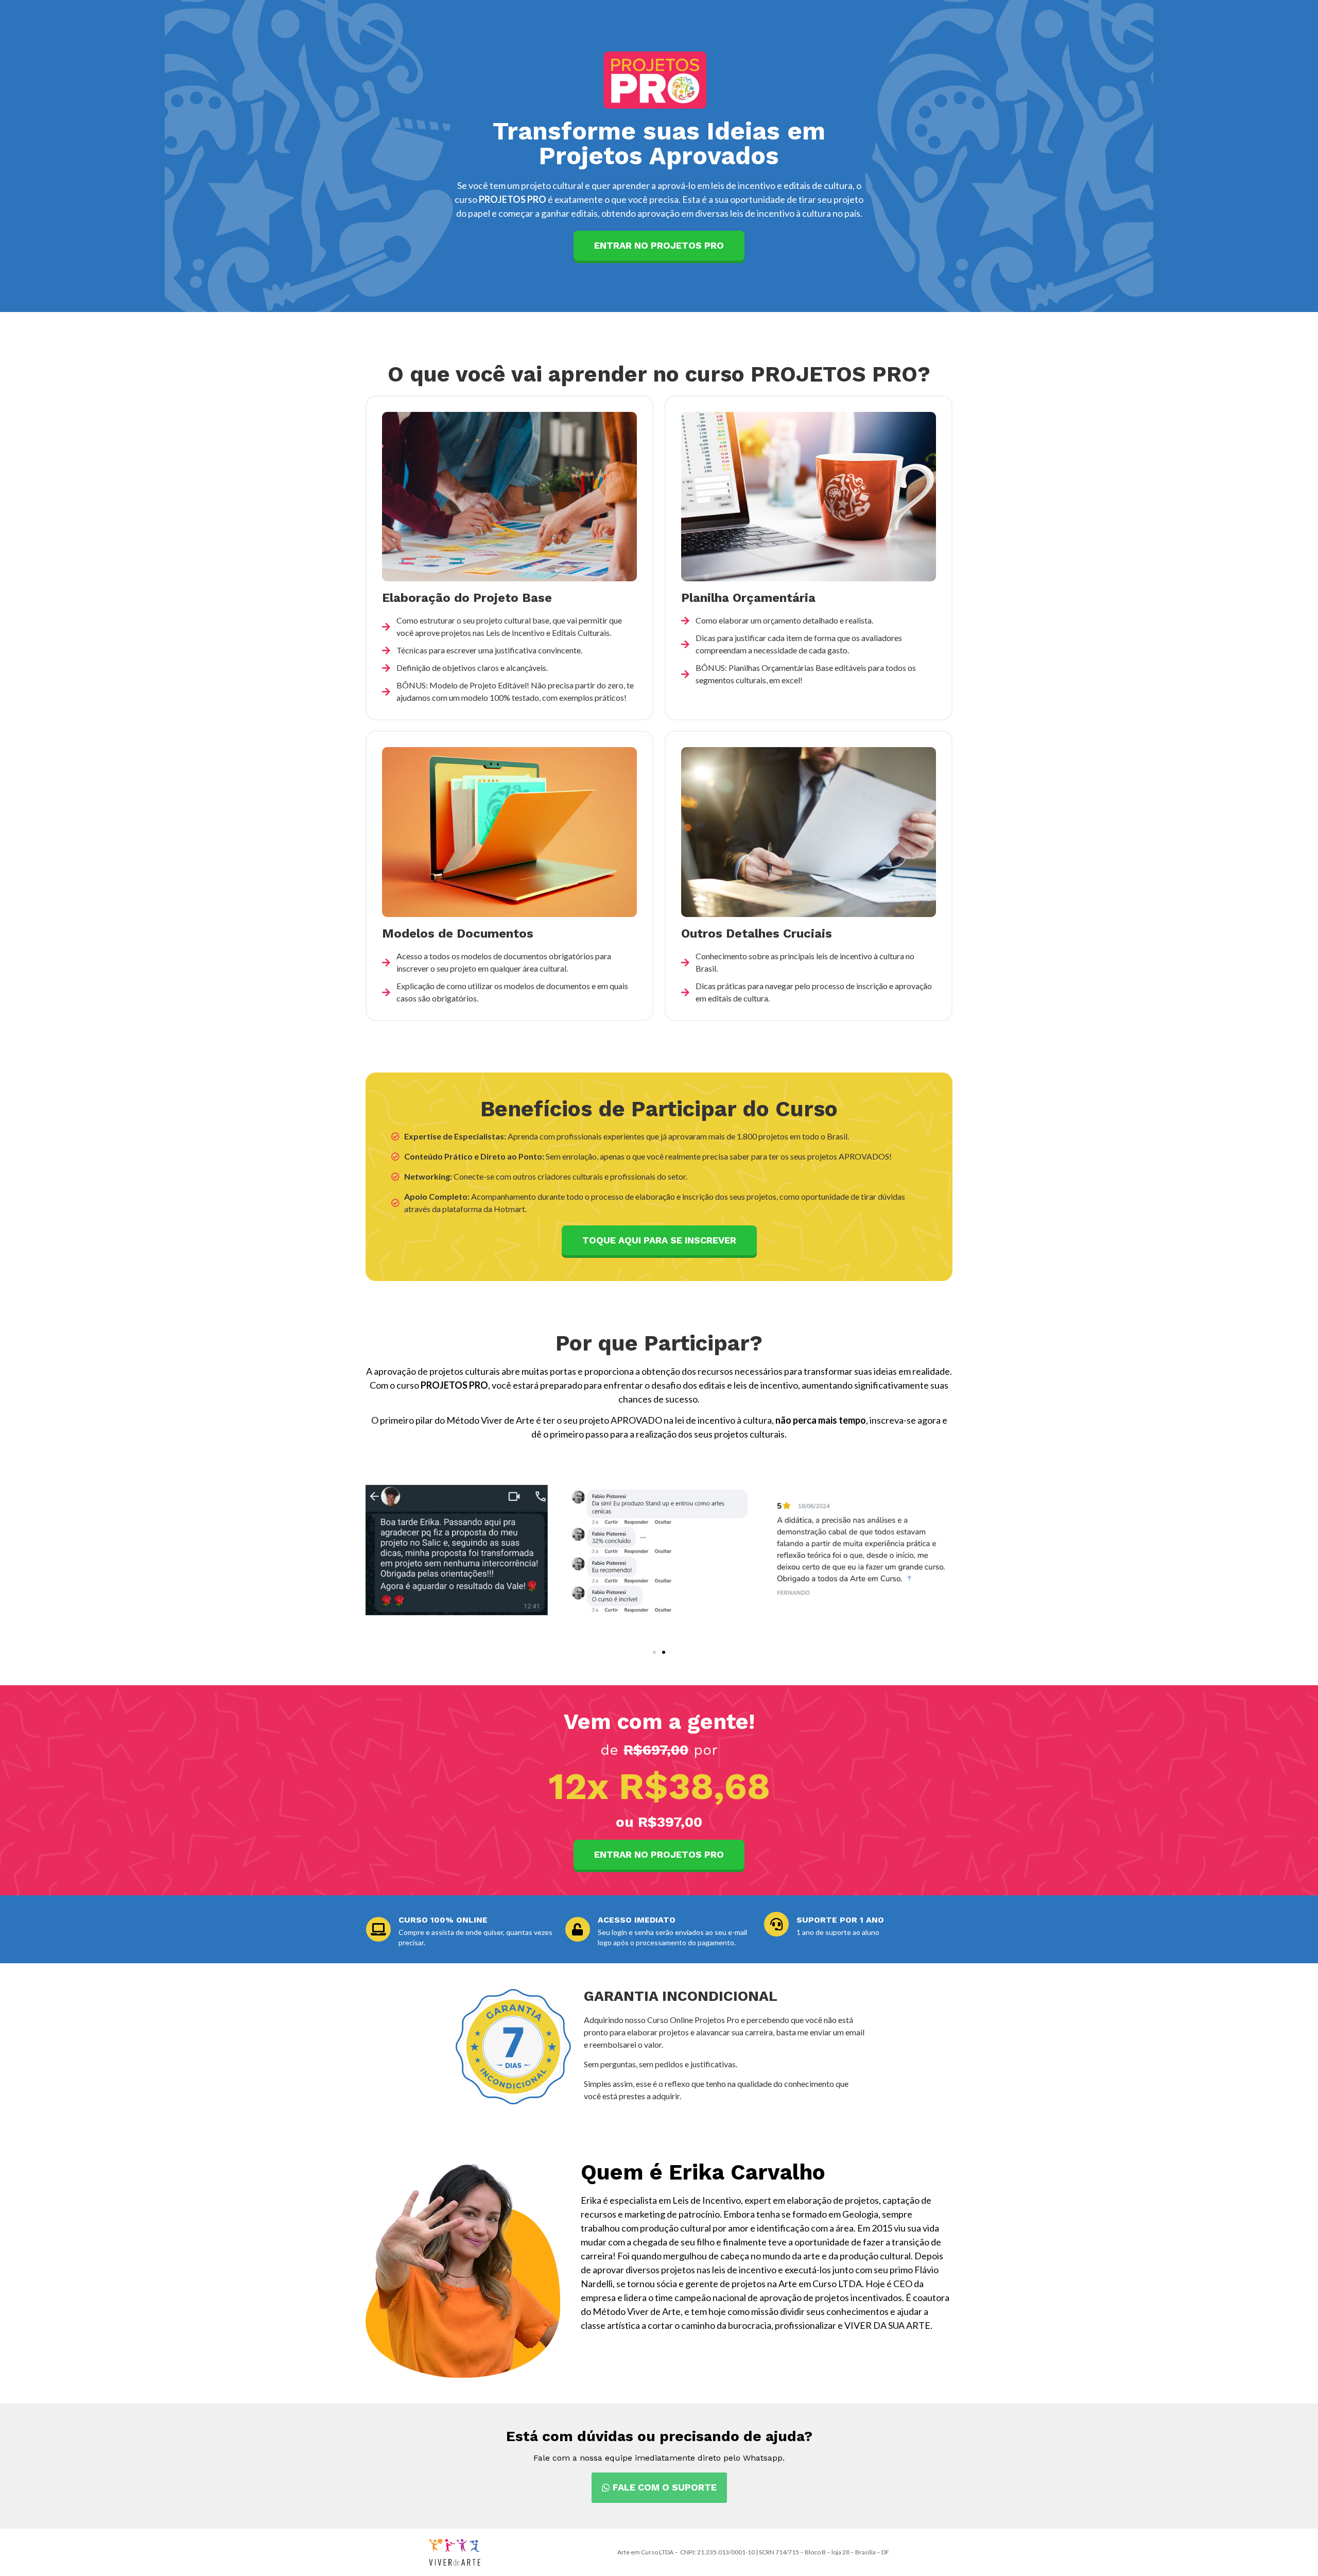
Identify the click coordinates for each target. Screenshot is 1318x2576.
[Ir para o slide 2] (664, 1652)
